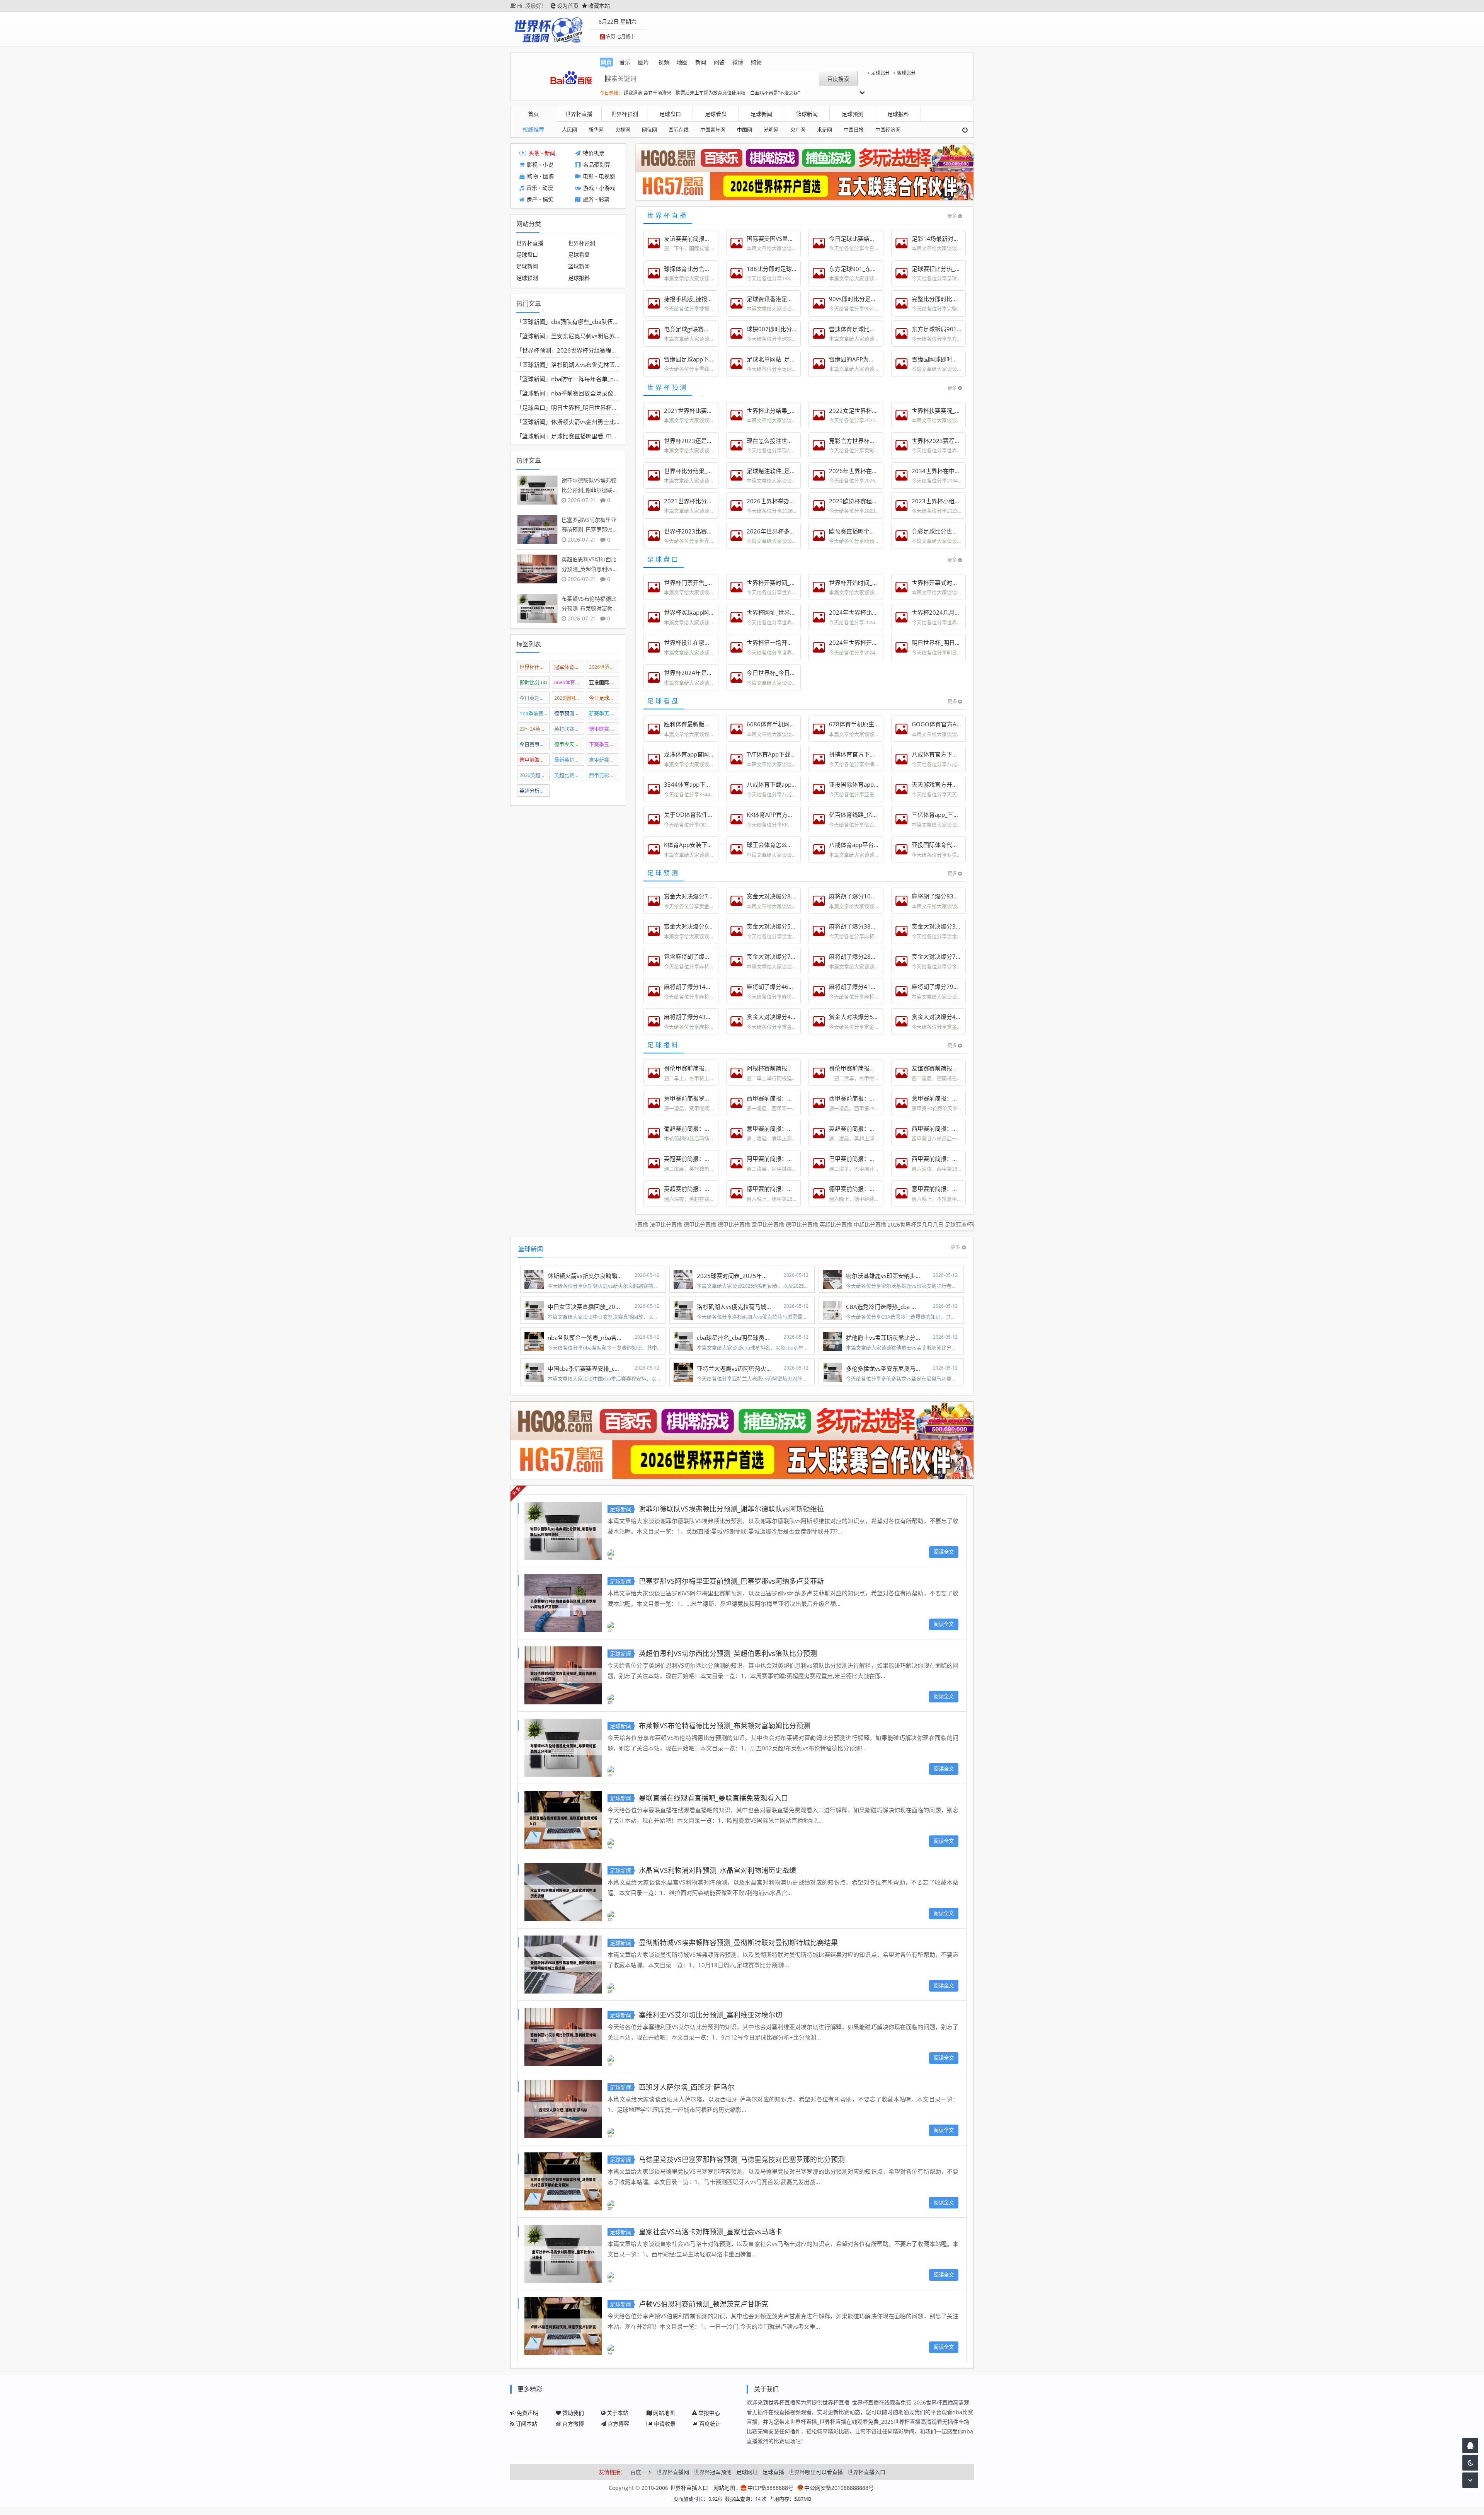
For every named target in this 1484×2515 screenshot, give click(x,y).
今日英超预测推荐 (535, 698)
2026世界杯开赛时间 (604, 667)
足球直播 (773, 2472)
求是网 (825, 129)
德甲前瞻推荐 (535, 760)
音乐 (532, 188)
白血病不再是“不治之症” (775, 93)
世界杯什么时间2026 (535, 667)
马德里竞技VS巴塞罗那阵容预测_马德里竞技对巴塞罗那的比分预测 (742, 2159)
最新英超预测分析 (569, 760)
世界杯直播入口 (866, 2472)
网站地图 (664, 2413)
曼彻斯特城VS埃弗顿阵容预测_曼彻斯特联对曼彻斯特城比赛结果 (738, 1942)
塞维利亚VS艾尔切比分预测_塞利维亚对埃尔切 (711, 2015)
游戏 (589, 188)
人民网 (569, 129)
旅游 (588, 200)
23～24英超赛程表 (535, 729)
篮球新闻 (807, 114)
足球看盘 (716, 114)
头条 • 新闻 (542, 153)
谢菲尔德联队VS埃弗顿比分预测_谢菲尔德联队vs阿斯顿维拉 (731, 1509)
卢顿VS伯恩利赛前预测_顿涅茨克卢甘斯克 (704, 2304)
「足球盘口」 (534, 407)
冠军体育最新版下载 (569, 667)
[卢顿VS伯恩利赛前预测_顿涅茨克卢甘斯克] (563, 2325)
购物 (533, 176)
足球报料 (898, 114)
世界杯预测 (625, 114)
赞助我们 (573, 2413)
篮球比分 (906, 73)
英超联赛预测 (569, 729)
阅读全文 (944, 1552)
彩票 (604, 200)
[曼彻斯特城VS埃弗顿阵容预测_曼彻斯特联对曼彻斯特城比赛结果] (563, 1964)
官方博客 (618, 2424)
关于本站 (618, 2413)
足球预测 (853, 114)
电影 (588, 176)
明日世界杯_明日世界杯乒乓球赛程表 (599, 407)
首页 (533, 114)
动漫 (548, 188)
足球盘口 (670, 114)
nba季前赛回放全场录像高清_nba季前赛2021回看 (616, 393)
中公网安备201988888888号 (839, 2488)
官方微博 (573, 2424)
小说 (548, 165)
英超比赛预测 (569, 775)
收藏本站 (599, 6)
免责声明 (528, 2413)
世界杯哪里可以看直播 (816, 2472)
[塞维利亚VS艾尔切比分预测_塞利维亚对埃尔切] (563, 2036)
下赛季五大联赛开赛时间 (604, 744)
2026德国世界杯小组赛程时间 (569, 698)
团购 (548, 176)
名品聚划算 (597, 165)
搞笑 (548, 200)
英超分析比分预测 (535, 791)
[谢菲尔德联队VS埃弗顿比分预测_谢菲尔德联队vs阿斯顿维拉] (563, 1530)
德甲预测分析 (569, 713)
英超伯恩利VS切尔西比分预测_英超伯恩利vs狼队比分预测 (728, 1653)
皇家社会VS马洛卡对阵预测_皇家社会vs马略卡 (711, 2232)
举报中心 (709, 2413)
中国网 (745, 129)
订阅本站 (526, 2424)
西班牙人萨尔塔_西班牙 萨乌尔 (687, 2087)
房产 (532, 200)
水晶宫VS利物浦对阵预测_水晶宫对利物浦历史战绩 (717, 1870)
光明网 (771, 129)
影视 (532, 165)
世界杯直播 (579, 114)
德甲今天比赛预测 (569, 744)
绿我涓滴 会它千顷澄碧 (648, 93)
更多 (952, 216)
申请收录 (665, 2424)
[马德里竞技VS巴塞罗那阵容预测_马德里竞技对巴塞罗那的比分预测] (563, 2180)
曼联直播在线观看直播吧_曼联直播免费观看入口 (713, 1798)
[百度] (571, 78)
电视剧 (607, 176)
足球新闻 (761, 114)
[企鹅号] (1470, 2445)
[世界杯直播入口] (548, 29)
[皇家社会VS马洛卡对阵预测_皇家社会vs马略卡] (563, 2253)
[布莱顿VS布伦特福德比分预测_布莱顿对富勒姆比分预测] (563, 1747)
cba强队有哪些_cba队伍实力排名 (594, 322)
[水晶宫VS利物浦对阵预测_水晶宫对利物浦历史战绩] (563, 1891)
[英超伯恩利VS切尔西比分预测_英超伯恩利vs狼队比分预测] (563, 1674)
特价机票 (594, 153)
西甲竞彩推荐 (604, 775)
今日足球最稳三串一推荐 (604, 698)
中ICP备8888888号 (770, 2488)
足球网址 (747, 2472)
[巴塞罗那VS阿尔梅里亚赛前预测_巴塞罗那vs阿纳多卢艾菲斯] (563, 1602)
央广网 (798, 129)
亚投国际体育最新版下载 (604, 682)
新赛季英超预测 (604, 713)
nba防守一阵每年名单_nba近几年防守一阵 (606, 379)
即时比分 (533, 682)
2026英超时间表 (535, 775)
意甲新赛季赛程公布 (604, 760)
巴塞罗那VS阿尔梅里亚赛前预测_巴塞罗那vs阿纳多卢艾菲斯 (731, 1581)
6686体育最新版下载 (569, 682)
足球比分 (880, 73)
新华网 (596, 129)
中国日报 (854, 129)
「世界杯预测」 (537, 350)
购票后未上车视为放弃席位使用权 (711, 93)
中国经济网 (888, 129)
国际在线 (679, 129)
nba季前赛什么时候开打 (535, 713)
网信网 (649, 129)
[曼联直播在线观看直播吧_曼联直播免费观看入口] (563, 1819)
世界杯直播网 (673, 2472)
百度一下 (641, 2472)
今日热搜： (611, 93)
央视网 (623, 129)
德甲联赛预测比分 (604, 729)
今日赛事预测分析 (535, 744)
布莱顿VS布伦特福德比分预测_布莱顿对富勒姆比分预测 (724, 1726)
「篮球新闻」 (534, 322)
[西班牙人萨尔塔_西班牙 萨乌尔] (563, 2108)
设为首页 (568, 6)
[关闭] (968, 130)
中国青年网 (713, 129)
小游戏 (607, 188)
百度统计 (710, 2424)
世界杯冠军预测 (713, 2472)
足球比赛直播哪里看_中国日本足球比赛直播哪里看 (616, 436)
